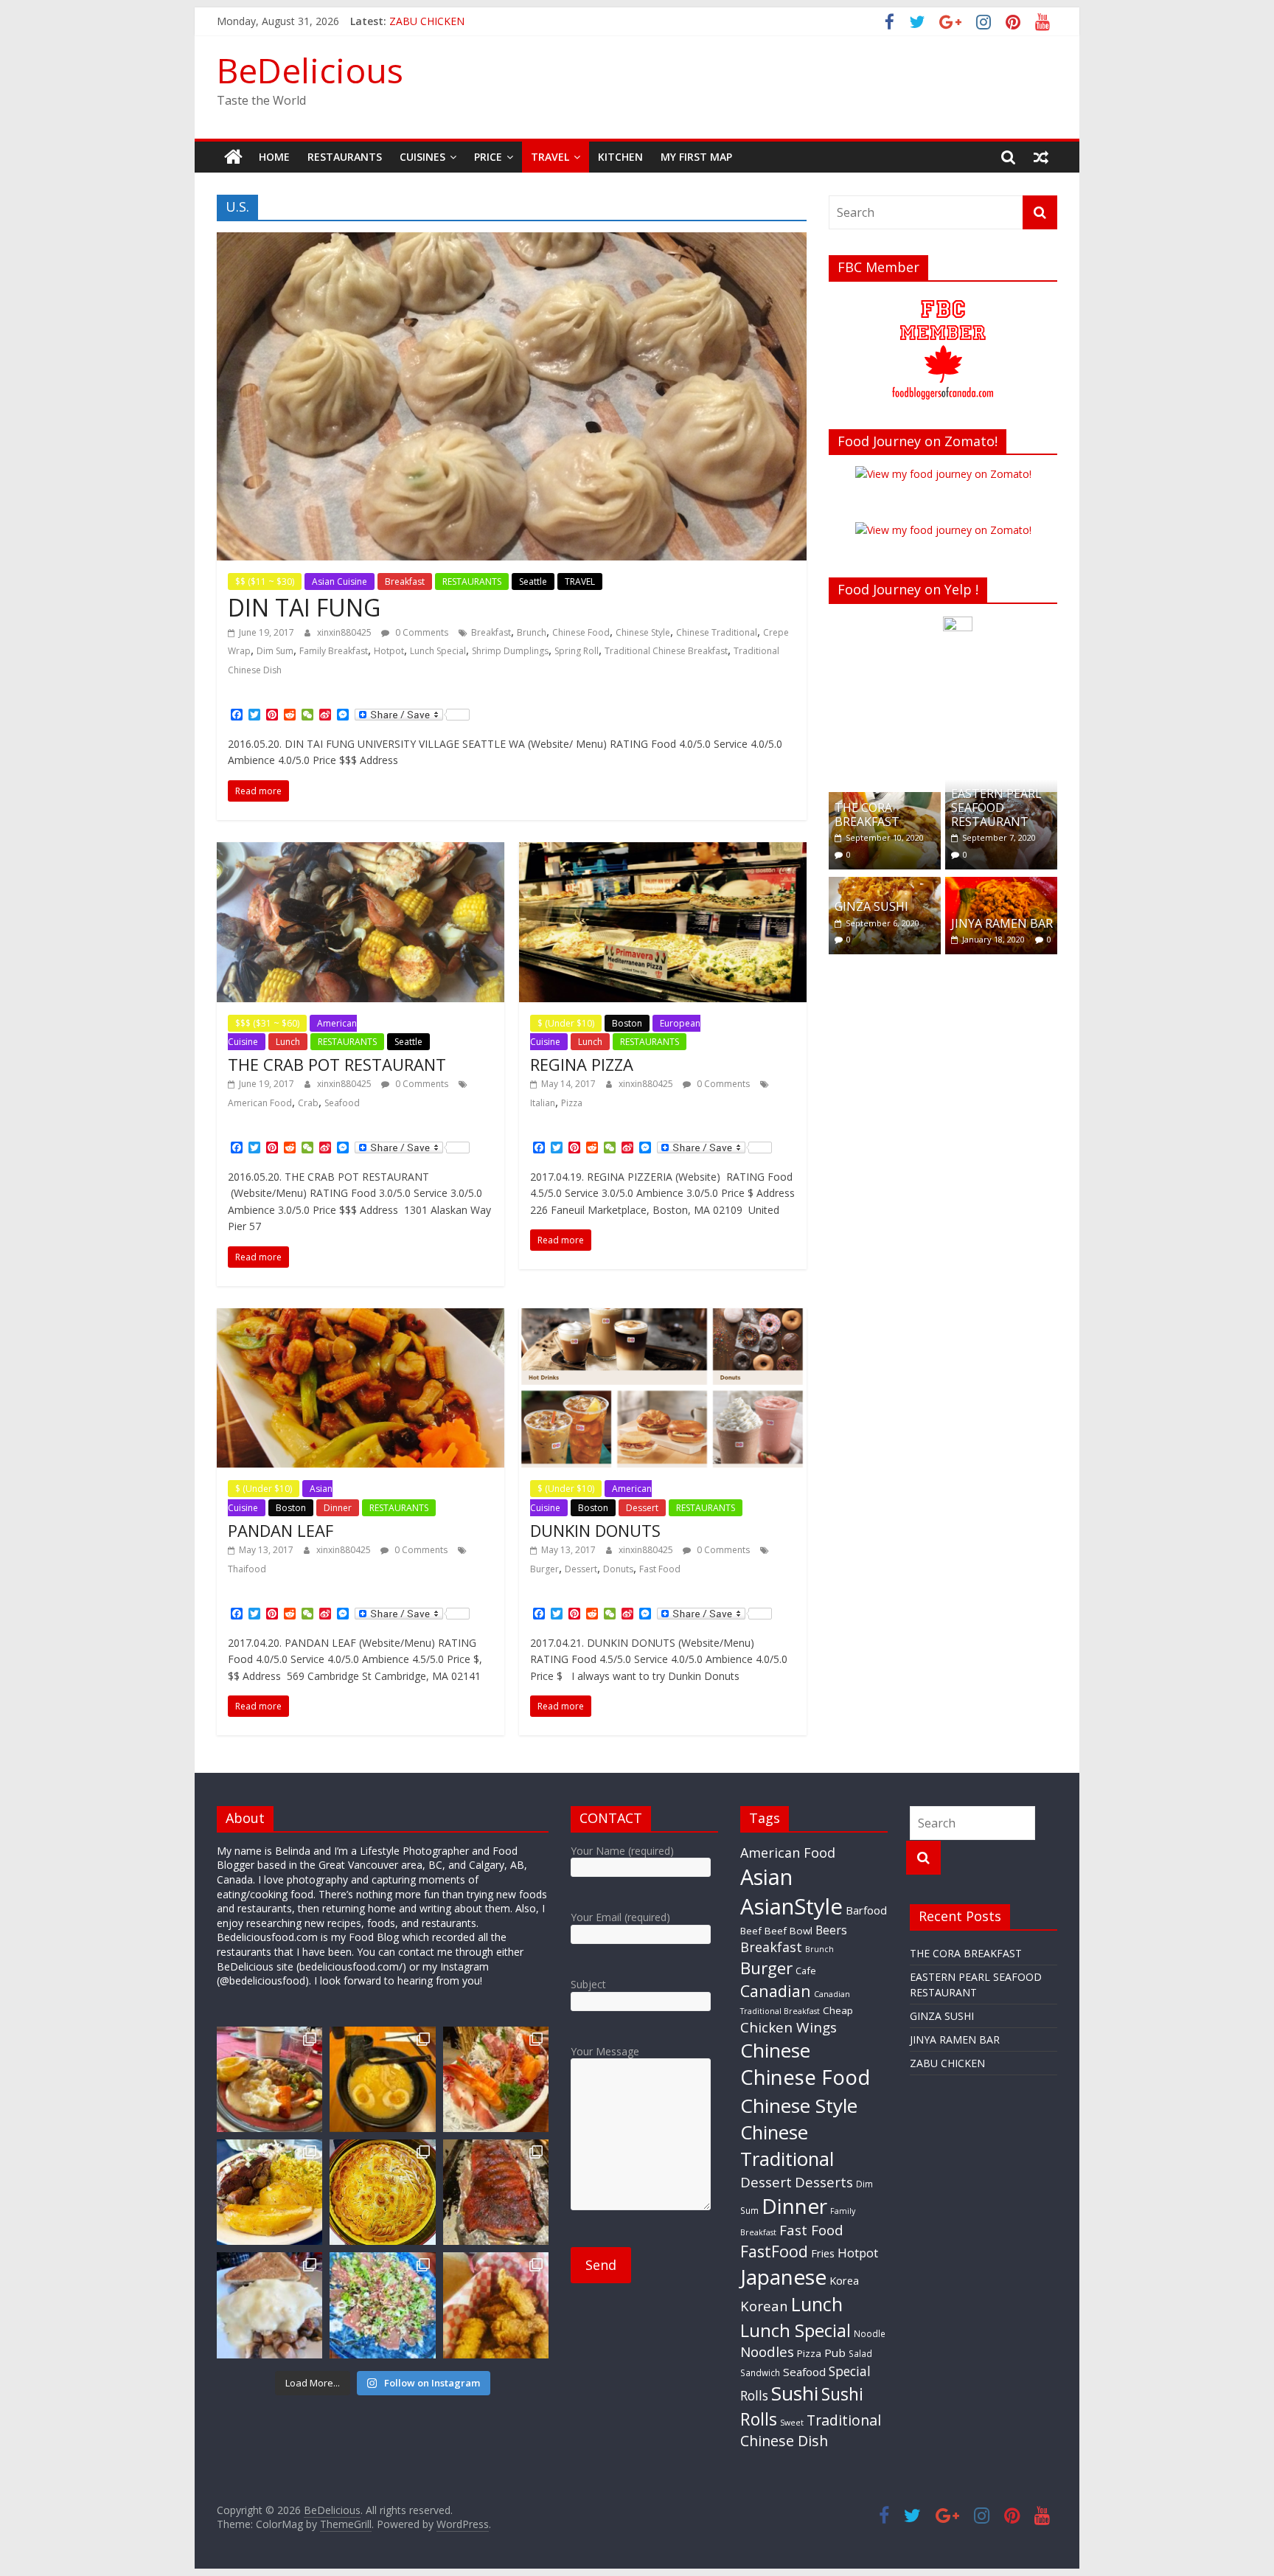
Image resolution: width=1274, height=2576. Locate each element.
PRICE (488, 157)
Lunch (288, 1042)
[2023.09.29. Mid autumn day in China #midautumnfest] (382, 2192)
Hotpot (389, 651)
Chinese (775, 2050)
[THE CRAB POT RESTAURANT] (361, 851)
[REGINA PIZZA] (663, 851)
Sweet (792, 2423)
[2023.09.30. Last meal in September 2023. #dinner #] (269, 2192)
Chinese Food (581, 632)
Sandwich (760, 2372)
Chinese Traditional (717, 632)
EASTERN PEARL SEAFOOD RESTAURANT (996, 808)
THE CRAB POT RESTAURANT (337, 1064)
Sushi (795, 2393)
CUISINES (422, 157)
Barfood (866, 1910)
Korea (844, 2280)
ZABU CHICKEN (947, 2063)
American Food (260, 1103)
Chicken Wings (789, 2027)
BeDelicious (310, 70)
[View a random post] (1041, 157)
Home (274, 157)
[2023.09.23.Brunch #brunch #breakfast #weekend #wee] (269, 2305)
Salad (860, 2353)
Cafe (806, 1971)
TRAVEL (550, 157)
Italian (543, 1103)
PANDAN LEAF (281, 1530)
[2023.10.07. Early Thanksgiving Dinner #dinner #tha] (269, 2079)
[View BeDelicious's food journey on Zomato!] (943, 530)
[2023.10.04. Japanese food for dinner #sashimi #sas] (496, 2079)
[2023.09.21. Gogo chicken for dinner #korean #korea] (496, 2305)
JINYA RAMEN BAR (434, 21)
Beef (751, 1931)
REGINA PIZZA (582, 1064)
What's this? (958, 760)
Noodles (767, 2352)
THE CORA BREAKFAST (867, 815)
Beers (831, 1930)
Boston (627, 1023)
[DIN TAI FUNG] (512, 241)
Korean (764, 2306)
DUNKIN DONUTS (595, 1530)
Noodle (870, 2333)
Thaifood (247, 1569)
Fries (823, 2253)
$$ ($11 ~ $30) (265, 581)
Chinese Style (643, 632)
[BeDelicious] (233, 157)
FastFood (774, 2251)
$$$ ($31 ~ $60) (267, 1023)
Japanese (783, 2277)
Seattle (533, 581)
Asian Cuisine (340, 581)
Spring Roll (577, 651)
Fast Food (660, 1569)
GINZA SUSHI (871, 906)
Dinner (338, 1508)
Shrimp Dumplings (510, 651)
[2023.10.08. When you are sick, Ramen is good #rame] (382, 2079)
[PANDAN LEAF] (361, 1317)
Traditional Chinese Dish (811, 2430)
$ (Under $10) (566, 1023)
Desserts (824, 2182)
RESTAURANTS (345, 157)
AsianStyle (791, 1906)
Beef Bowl (789, 1931)
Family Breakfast (334, 651)
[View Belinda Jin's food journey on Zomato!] (943, 474)
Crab (308, 1103)
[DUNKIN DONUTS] (663, 1317)
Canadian (776, 1991)
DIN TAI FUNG (304, 607)
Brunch (532, 632)
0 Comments (421, 632)
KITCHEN (620, 157)
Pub (835, 2353)
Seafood (342, 1103)
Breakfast (405, 581)
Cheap (838, 2010)
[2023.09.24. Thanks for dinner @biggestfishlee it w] (496, 2192)
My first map (696, 157)
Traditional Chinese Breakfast (666, 651)
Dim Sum (275, 651)
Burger (544, 1569)
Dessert (642, 1508)
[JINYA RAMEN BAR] (1001, 885)
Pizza (572, 1103)
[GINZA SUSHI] (885, 885)
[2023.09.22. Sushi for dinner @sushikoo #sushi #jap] (382, 2305)
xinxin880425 (345, 632)
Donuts (618, 1569)
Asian (766, 1877)
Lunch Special (438, 651)
